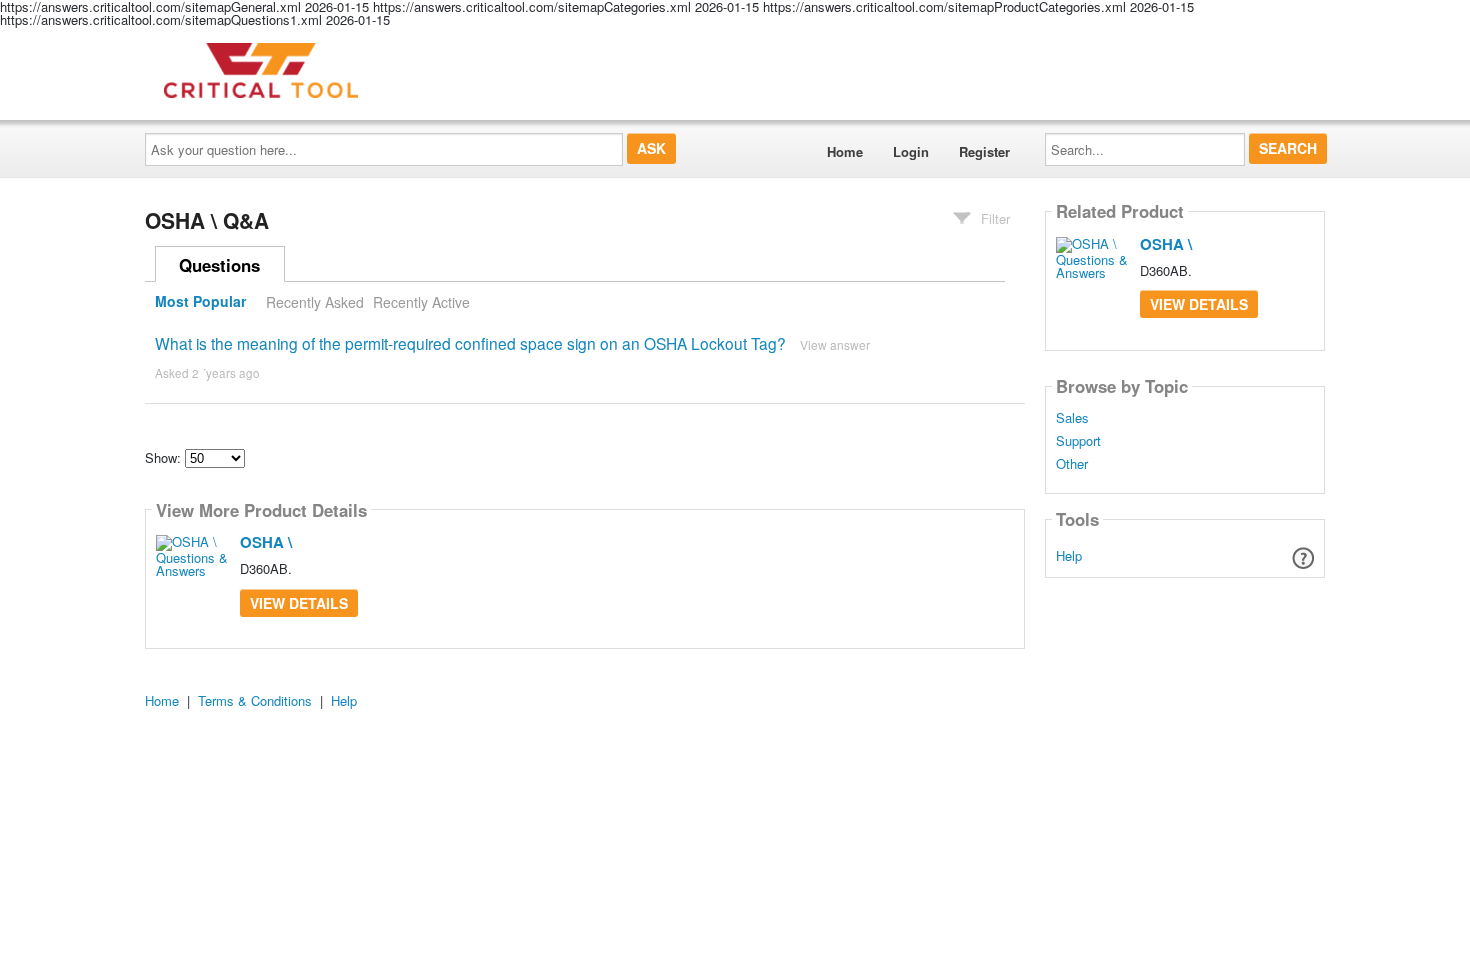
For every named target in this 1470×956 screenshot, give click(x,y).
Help (1069, 555)
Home (845, 151)
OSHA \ (266, 542)
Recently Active (421, 302)
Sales (1072, 418)
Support (1078, 441)
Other (1072, 464)
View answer (835, 344)
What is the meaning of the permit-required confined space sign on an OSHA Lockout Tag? (470, 343)
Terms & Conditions (255, 700)
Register (984, 151)
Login (911, 151)
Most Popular (200, 302)
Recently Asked (315, 302)
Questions (219, 265)
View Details (299, 603)
